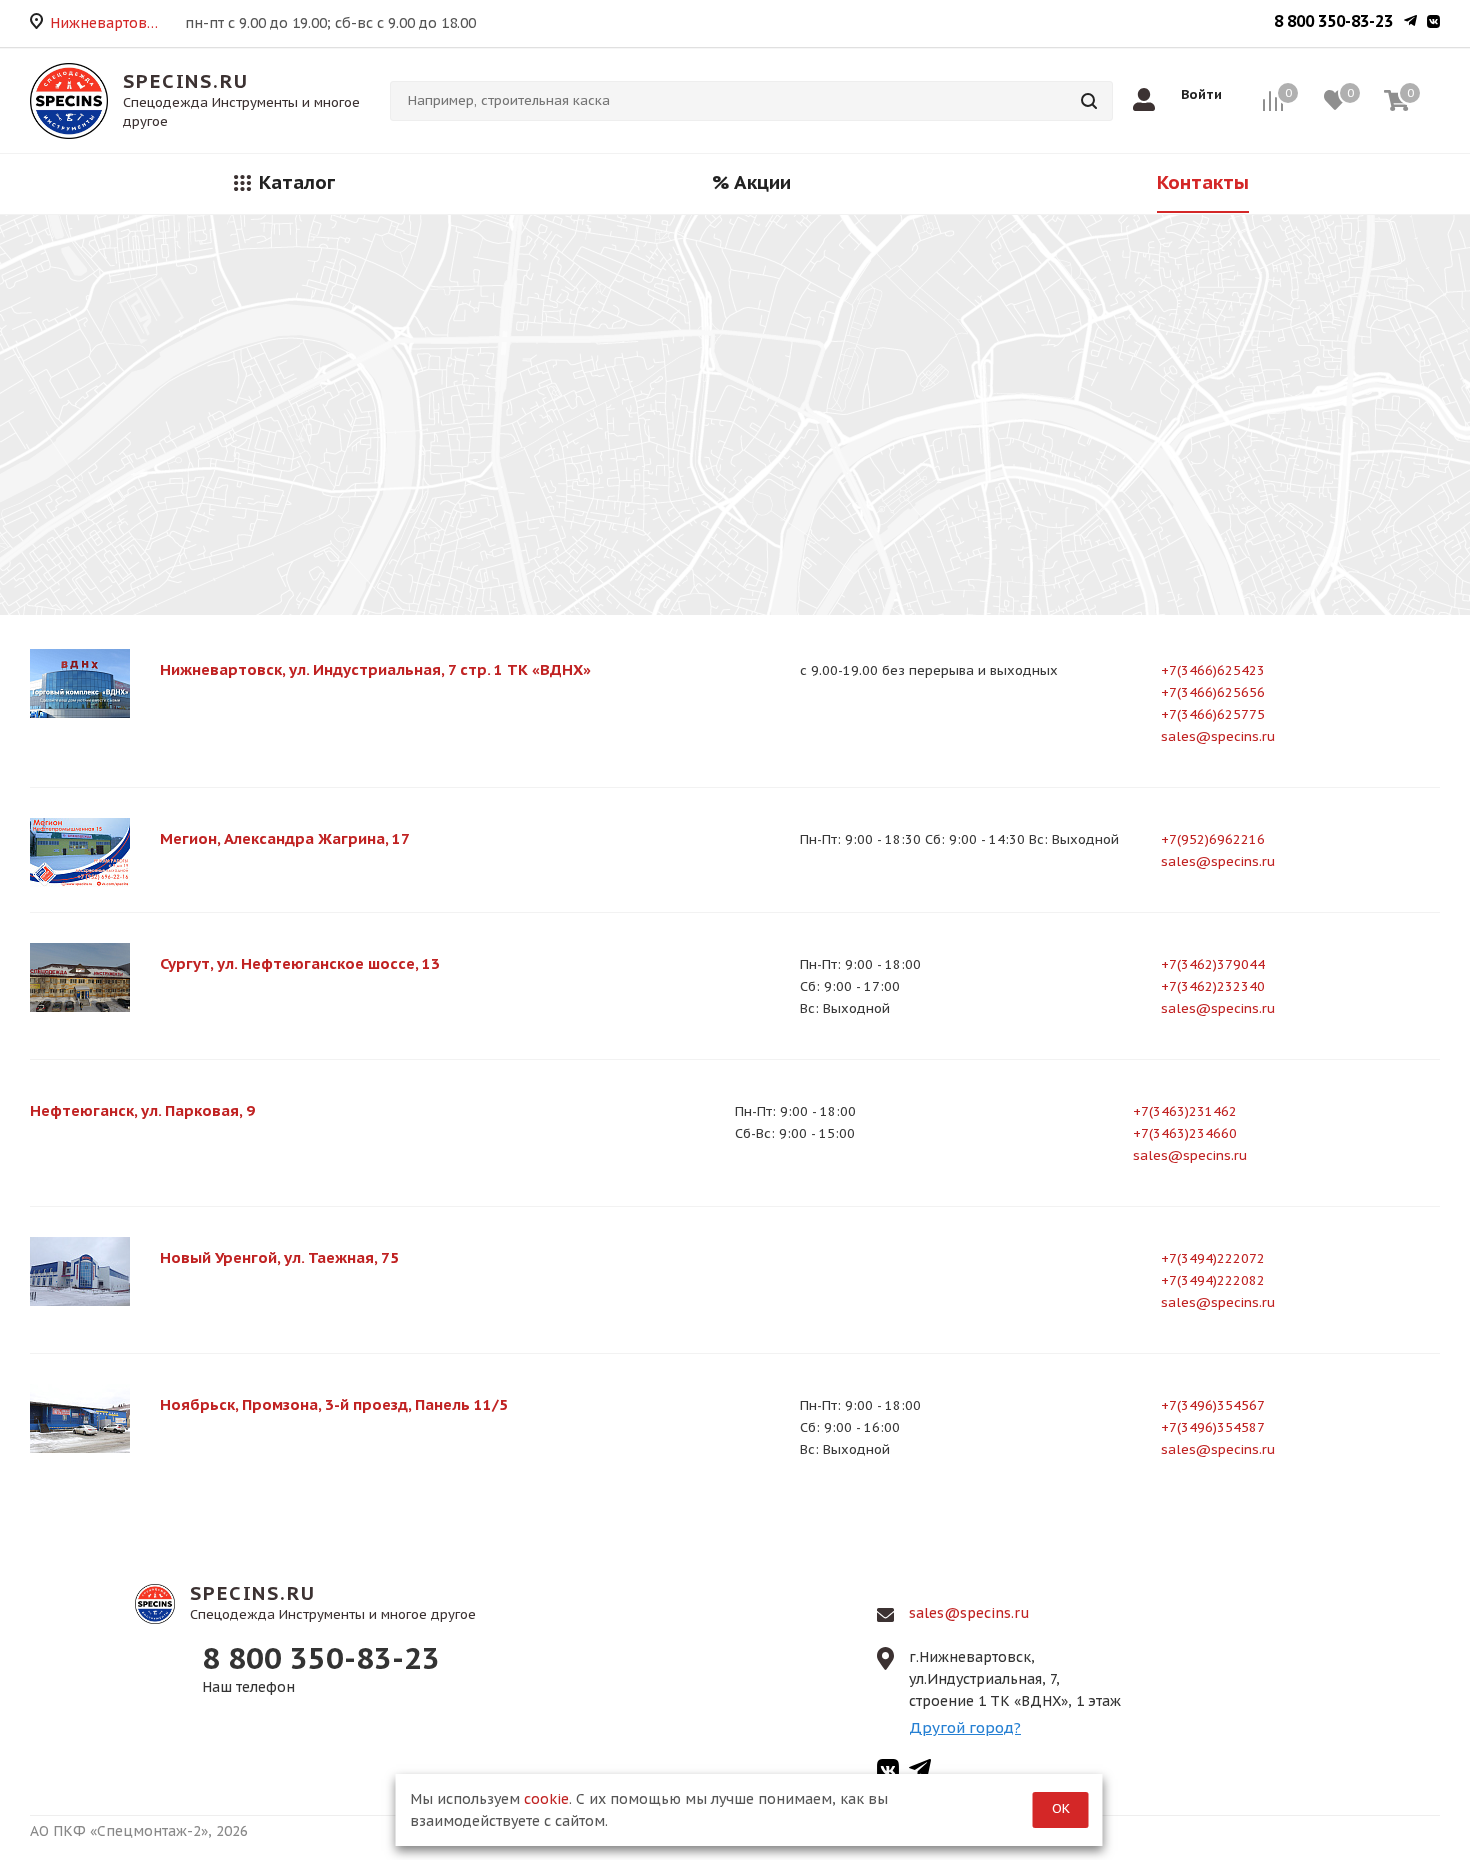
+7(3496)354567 (1213, 1405)
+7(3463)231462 (1185, 1111)
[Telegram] (1410, 23)
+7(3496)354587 (1213, 1427)
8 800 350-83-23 (1333, 21)
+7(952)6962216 (1213, 839)
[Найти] (1089, 101)
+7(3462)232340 (1213, 986)
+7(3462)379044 (1213, 964)
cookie (546, 1799)
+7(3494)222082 (1213, 1280)
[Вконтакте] (1433, 23)
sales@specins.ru (1218, 736)
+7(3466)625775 (1213, 714)
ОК (1061, 1808)
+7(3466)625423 (1213, 670)
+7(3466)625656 (1213, 692)
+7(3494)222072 (1213, 1258)
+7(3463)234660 (1185, 1133)
